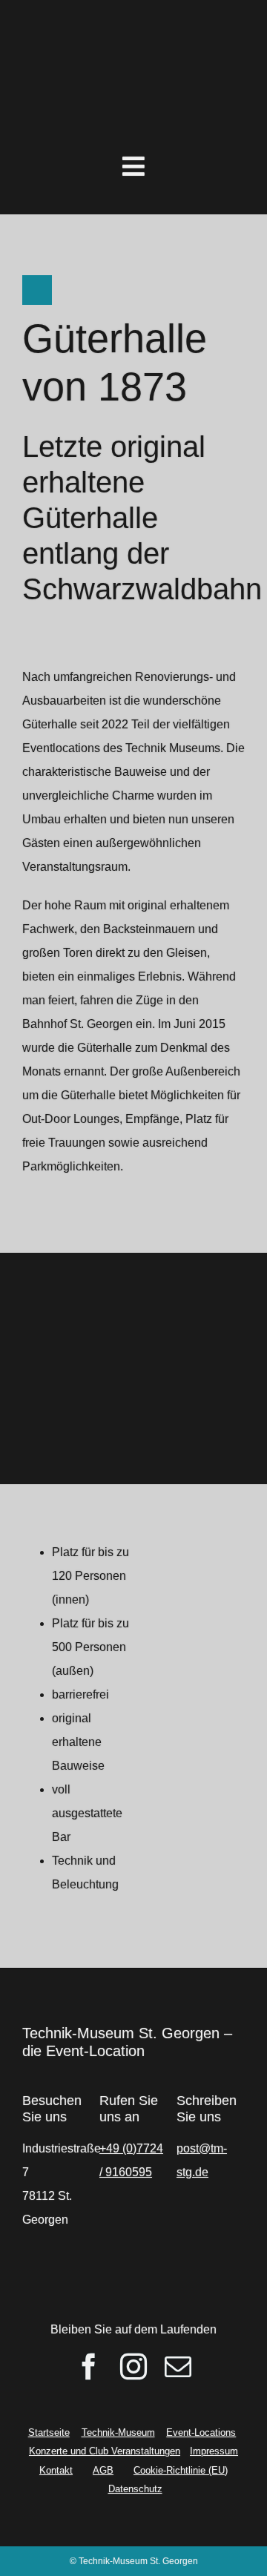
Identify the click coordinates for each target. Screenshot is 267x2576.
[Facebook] (89, 2367)
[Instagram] (133, 2367)
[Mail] (178, 2367)
